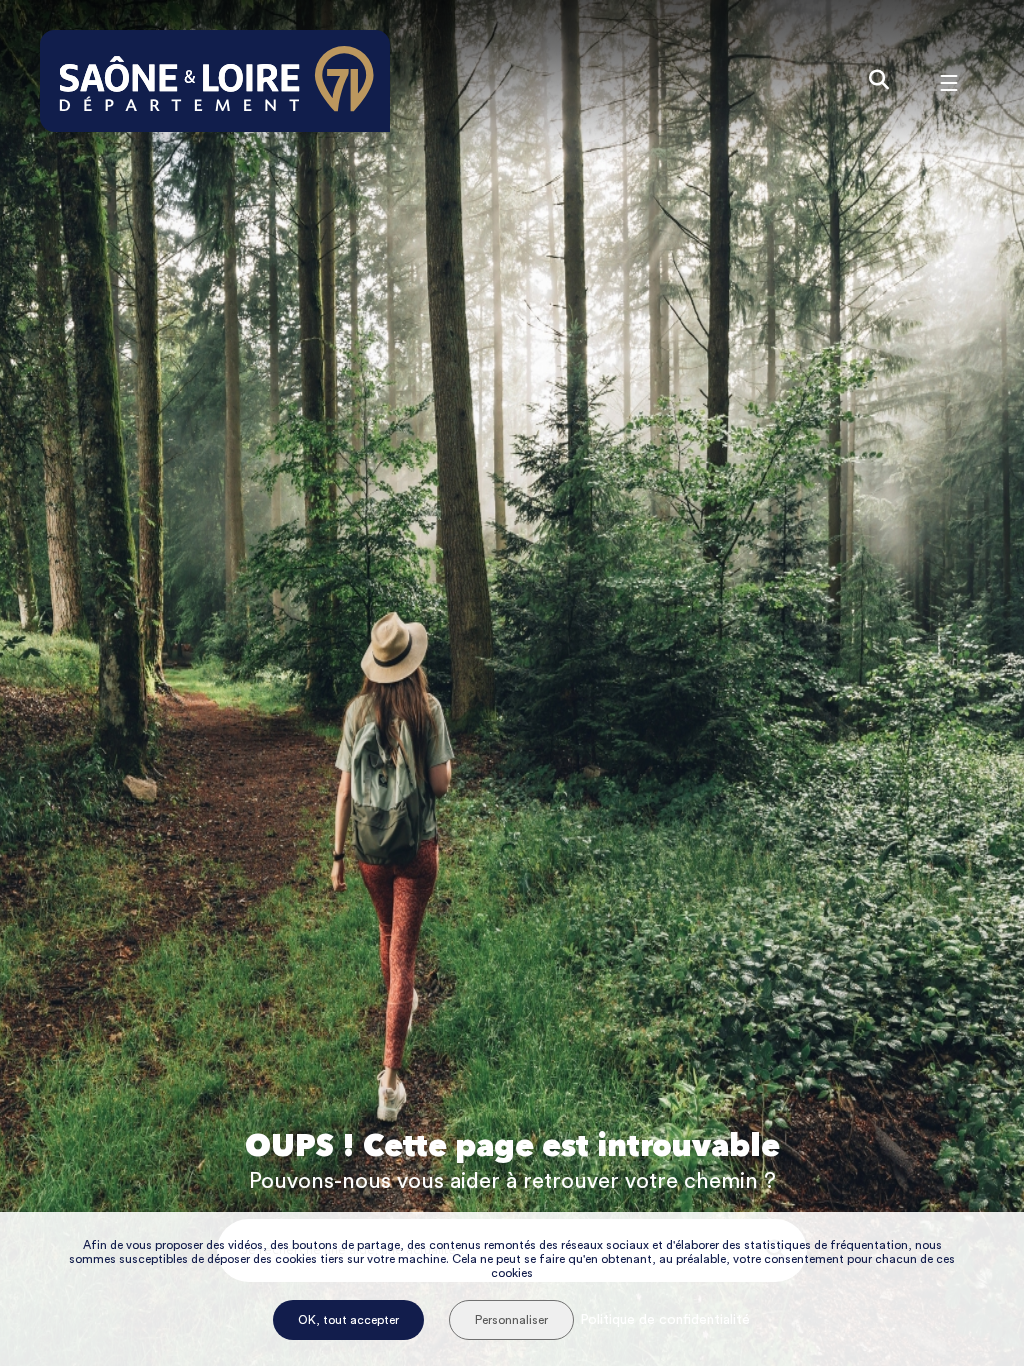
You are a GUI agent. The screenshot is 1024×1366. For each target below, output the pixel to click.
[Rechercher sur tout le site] (879, 81)
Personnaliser (511, 1320)
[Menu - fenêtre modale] (949, 81)
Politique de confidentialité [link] (665, 1320)
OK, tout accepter (348, 1320)
